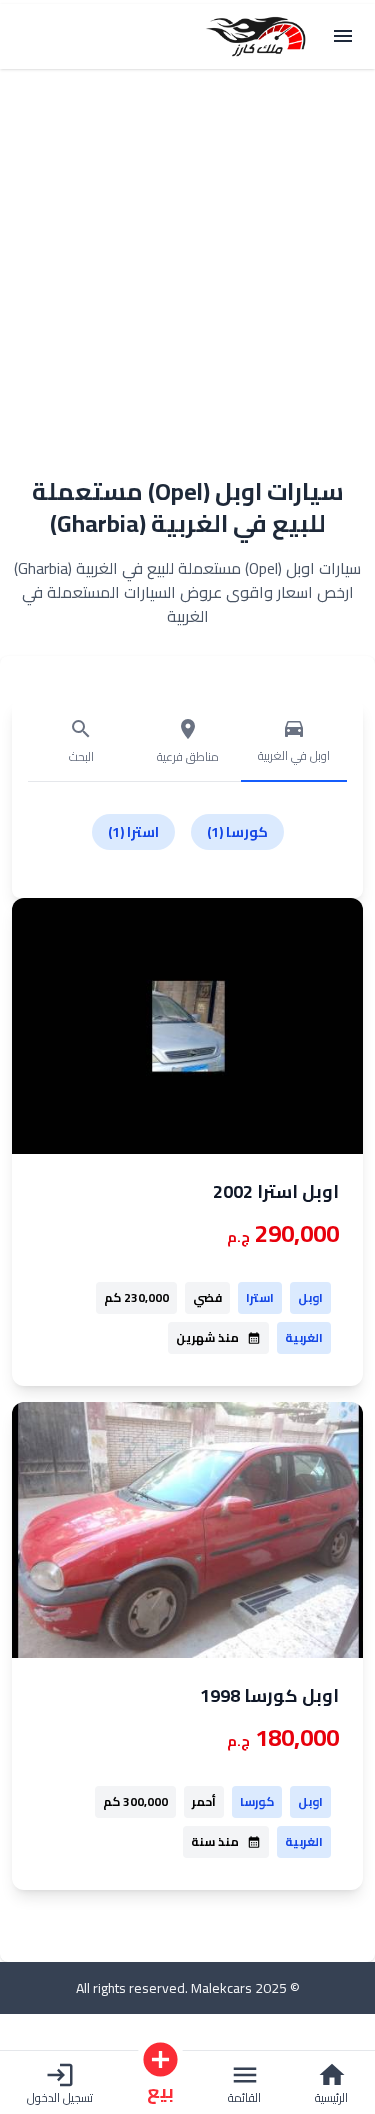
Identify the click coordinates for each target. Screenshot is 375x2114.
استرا (260, 1297)
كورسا (257, 1801)
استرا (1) (133, 832)
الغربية (304, 1337)
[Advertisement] (187, 260)
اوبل (310, 1297)
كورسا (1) (237, 832)
